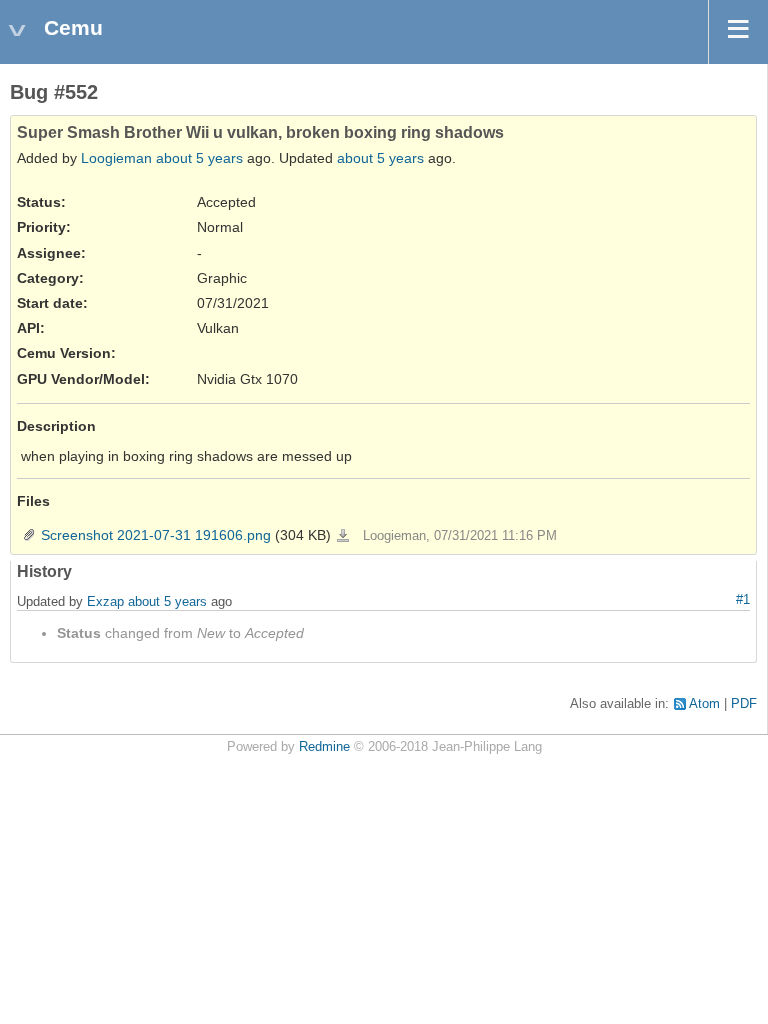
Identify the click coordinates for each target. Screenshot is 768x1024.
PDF (744, 704)
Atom (704, 704)
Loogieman (116, 158)
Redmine (324, 747)
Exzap (105, 601)
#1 (743, 600)
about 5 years (199, 158)
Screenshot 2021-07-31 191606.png (156, 535)
